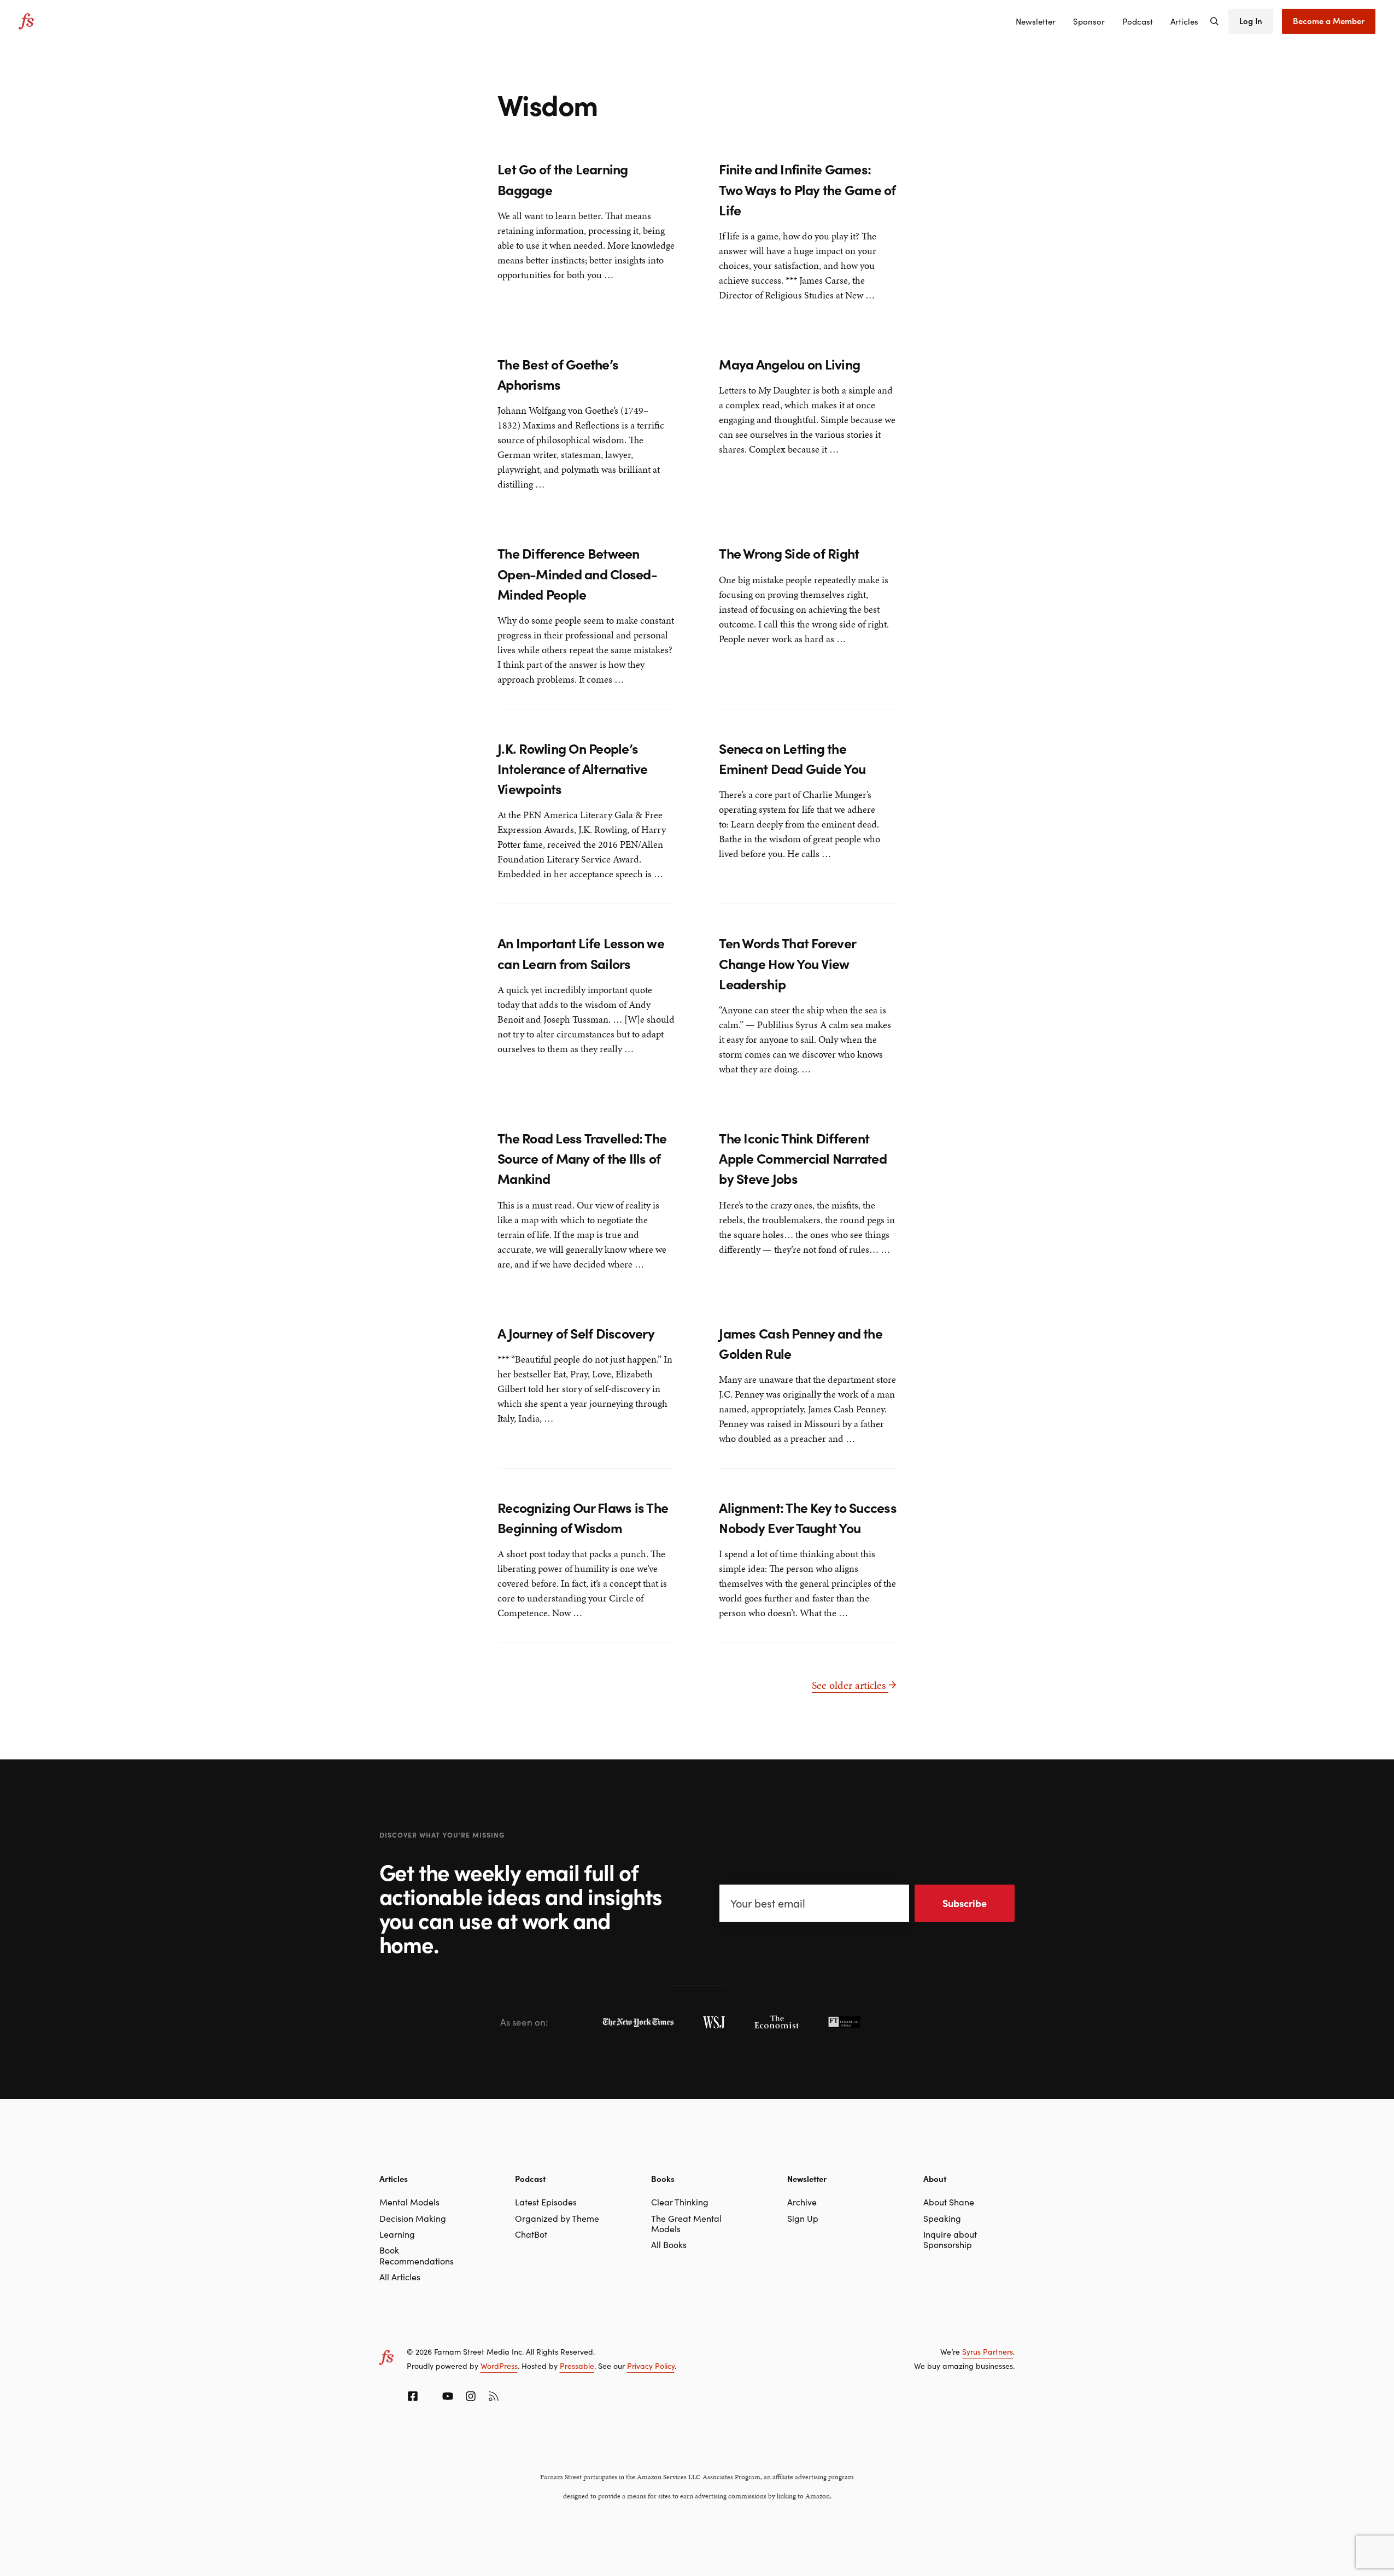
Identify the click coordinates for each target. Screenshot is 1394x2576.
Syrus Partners (988, 2351)
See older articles (850, 1685)
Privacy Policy (651, 2366)
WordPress (499, 2366)
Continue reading (534, 296)
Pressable (577, 2366)
